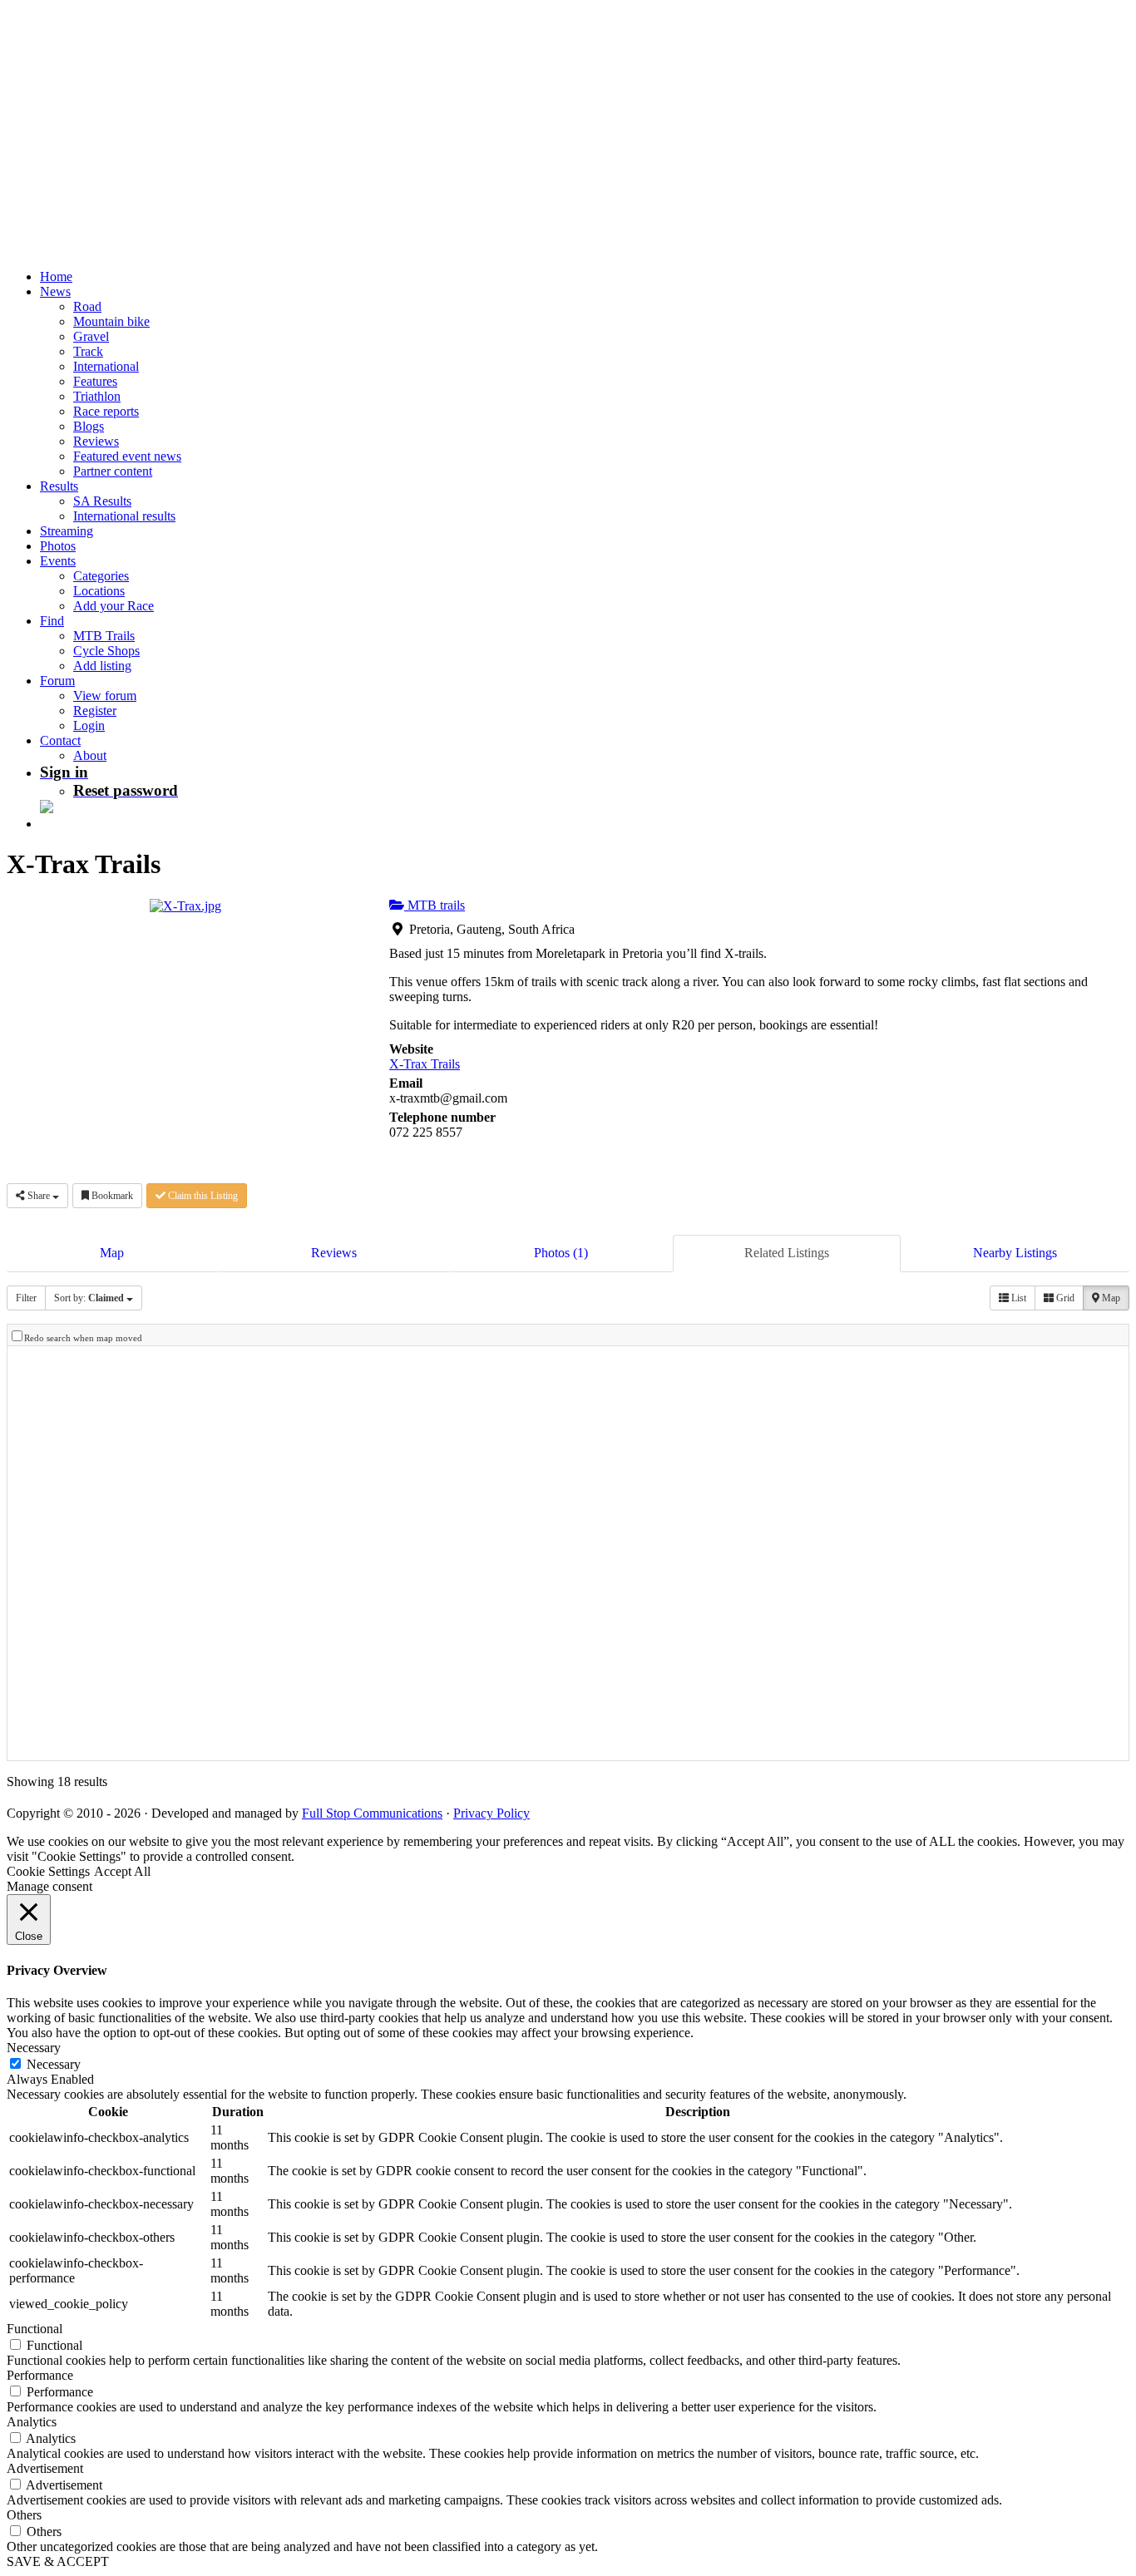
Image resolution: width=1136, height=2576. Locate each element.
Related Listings (787, 1253)
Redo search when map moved (83, 1338)
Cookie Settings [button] (48, 1871)
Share (39, 1196)
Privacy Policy (491, 1813)
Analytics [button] (32, 2422)
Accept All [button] (122, 1871)
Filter (26, 1298)
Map (112, 1253)
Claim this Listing (202, 1196)
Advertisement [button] (45, 2468)
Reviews (334, 1253)
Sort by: (89, 1298)
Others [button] (24, 2515)
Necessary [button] (34, 2048)
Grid (1064, 1298)
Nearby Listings (1015, 1253)
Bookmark (111, 1196)
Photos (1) (561, 1253)
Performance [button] (40, 2375)
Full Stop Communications (372, 1813)
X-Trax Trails (425, 1064)
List (1017, 1298)
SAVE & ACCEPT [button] (58, 2561)
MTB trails (435, 905)
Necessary (54, 2064)
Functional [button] (35, 2329)
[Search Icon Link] (48, 824)
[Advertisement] (506, 123)
